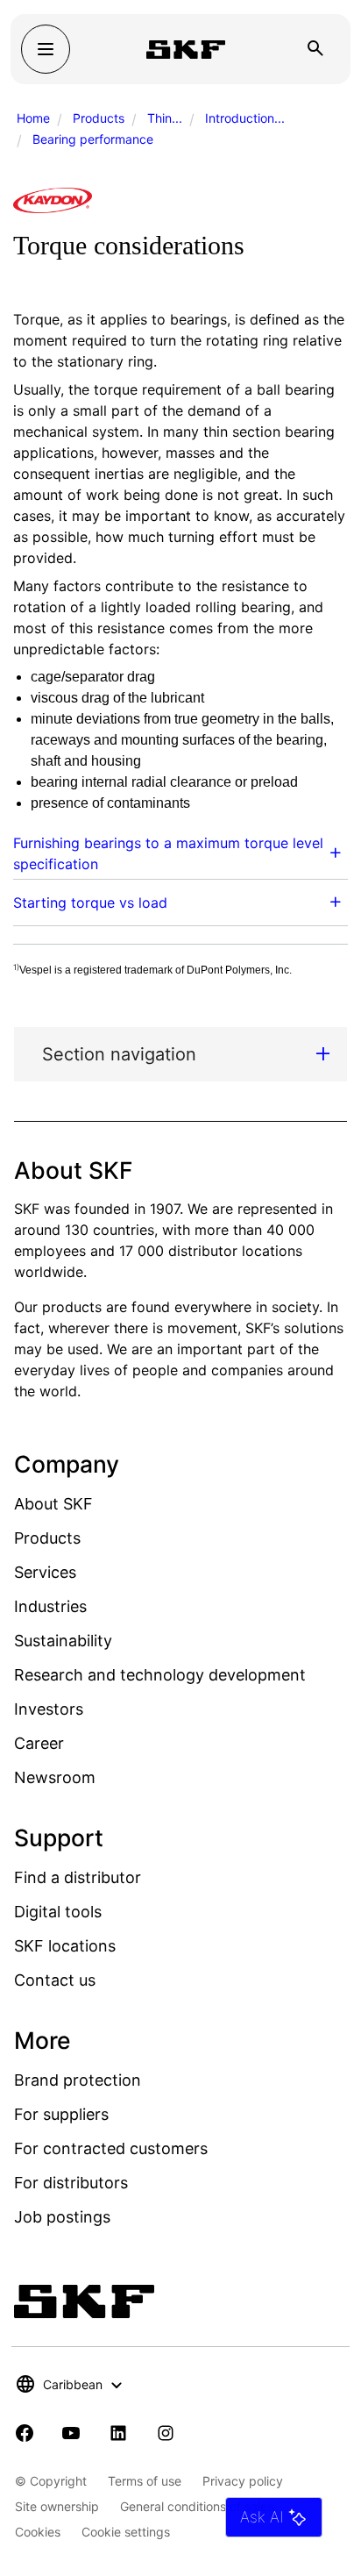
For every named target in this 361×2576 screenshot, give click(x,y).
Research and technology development (160, 1675)
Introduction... (245, 118)
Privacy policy (243, 2481)
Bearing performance (93, 139)
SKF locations (65, 1946)
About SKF (53, 1504)
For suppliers (61, 2114)
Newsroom (55, 1777)
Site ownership (57, 2506)
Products (99, 118)
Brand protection (78, 2080)
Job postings (62, 2217)
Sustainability (63, 1641)
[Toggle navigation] (46, 49)
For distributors (71, 2183)
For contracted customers (111, 2148)
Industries (50, 1606)
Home (33, 118)
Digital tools (58, 1912)
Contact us (55, 1980)
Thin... (165, 118)
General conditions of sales (197, 2506)
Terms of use (145, 2481)
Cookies (38, 2532)
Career (39, 1743)
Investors (49, 1709)
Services (45, 1572)
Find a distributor (78, 1877)
